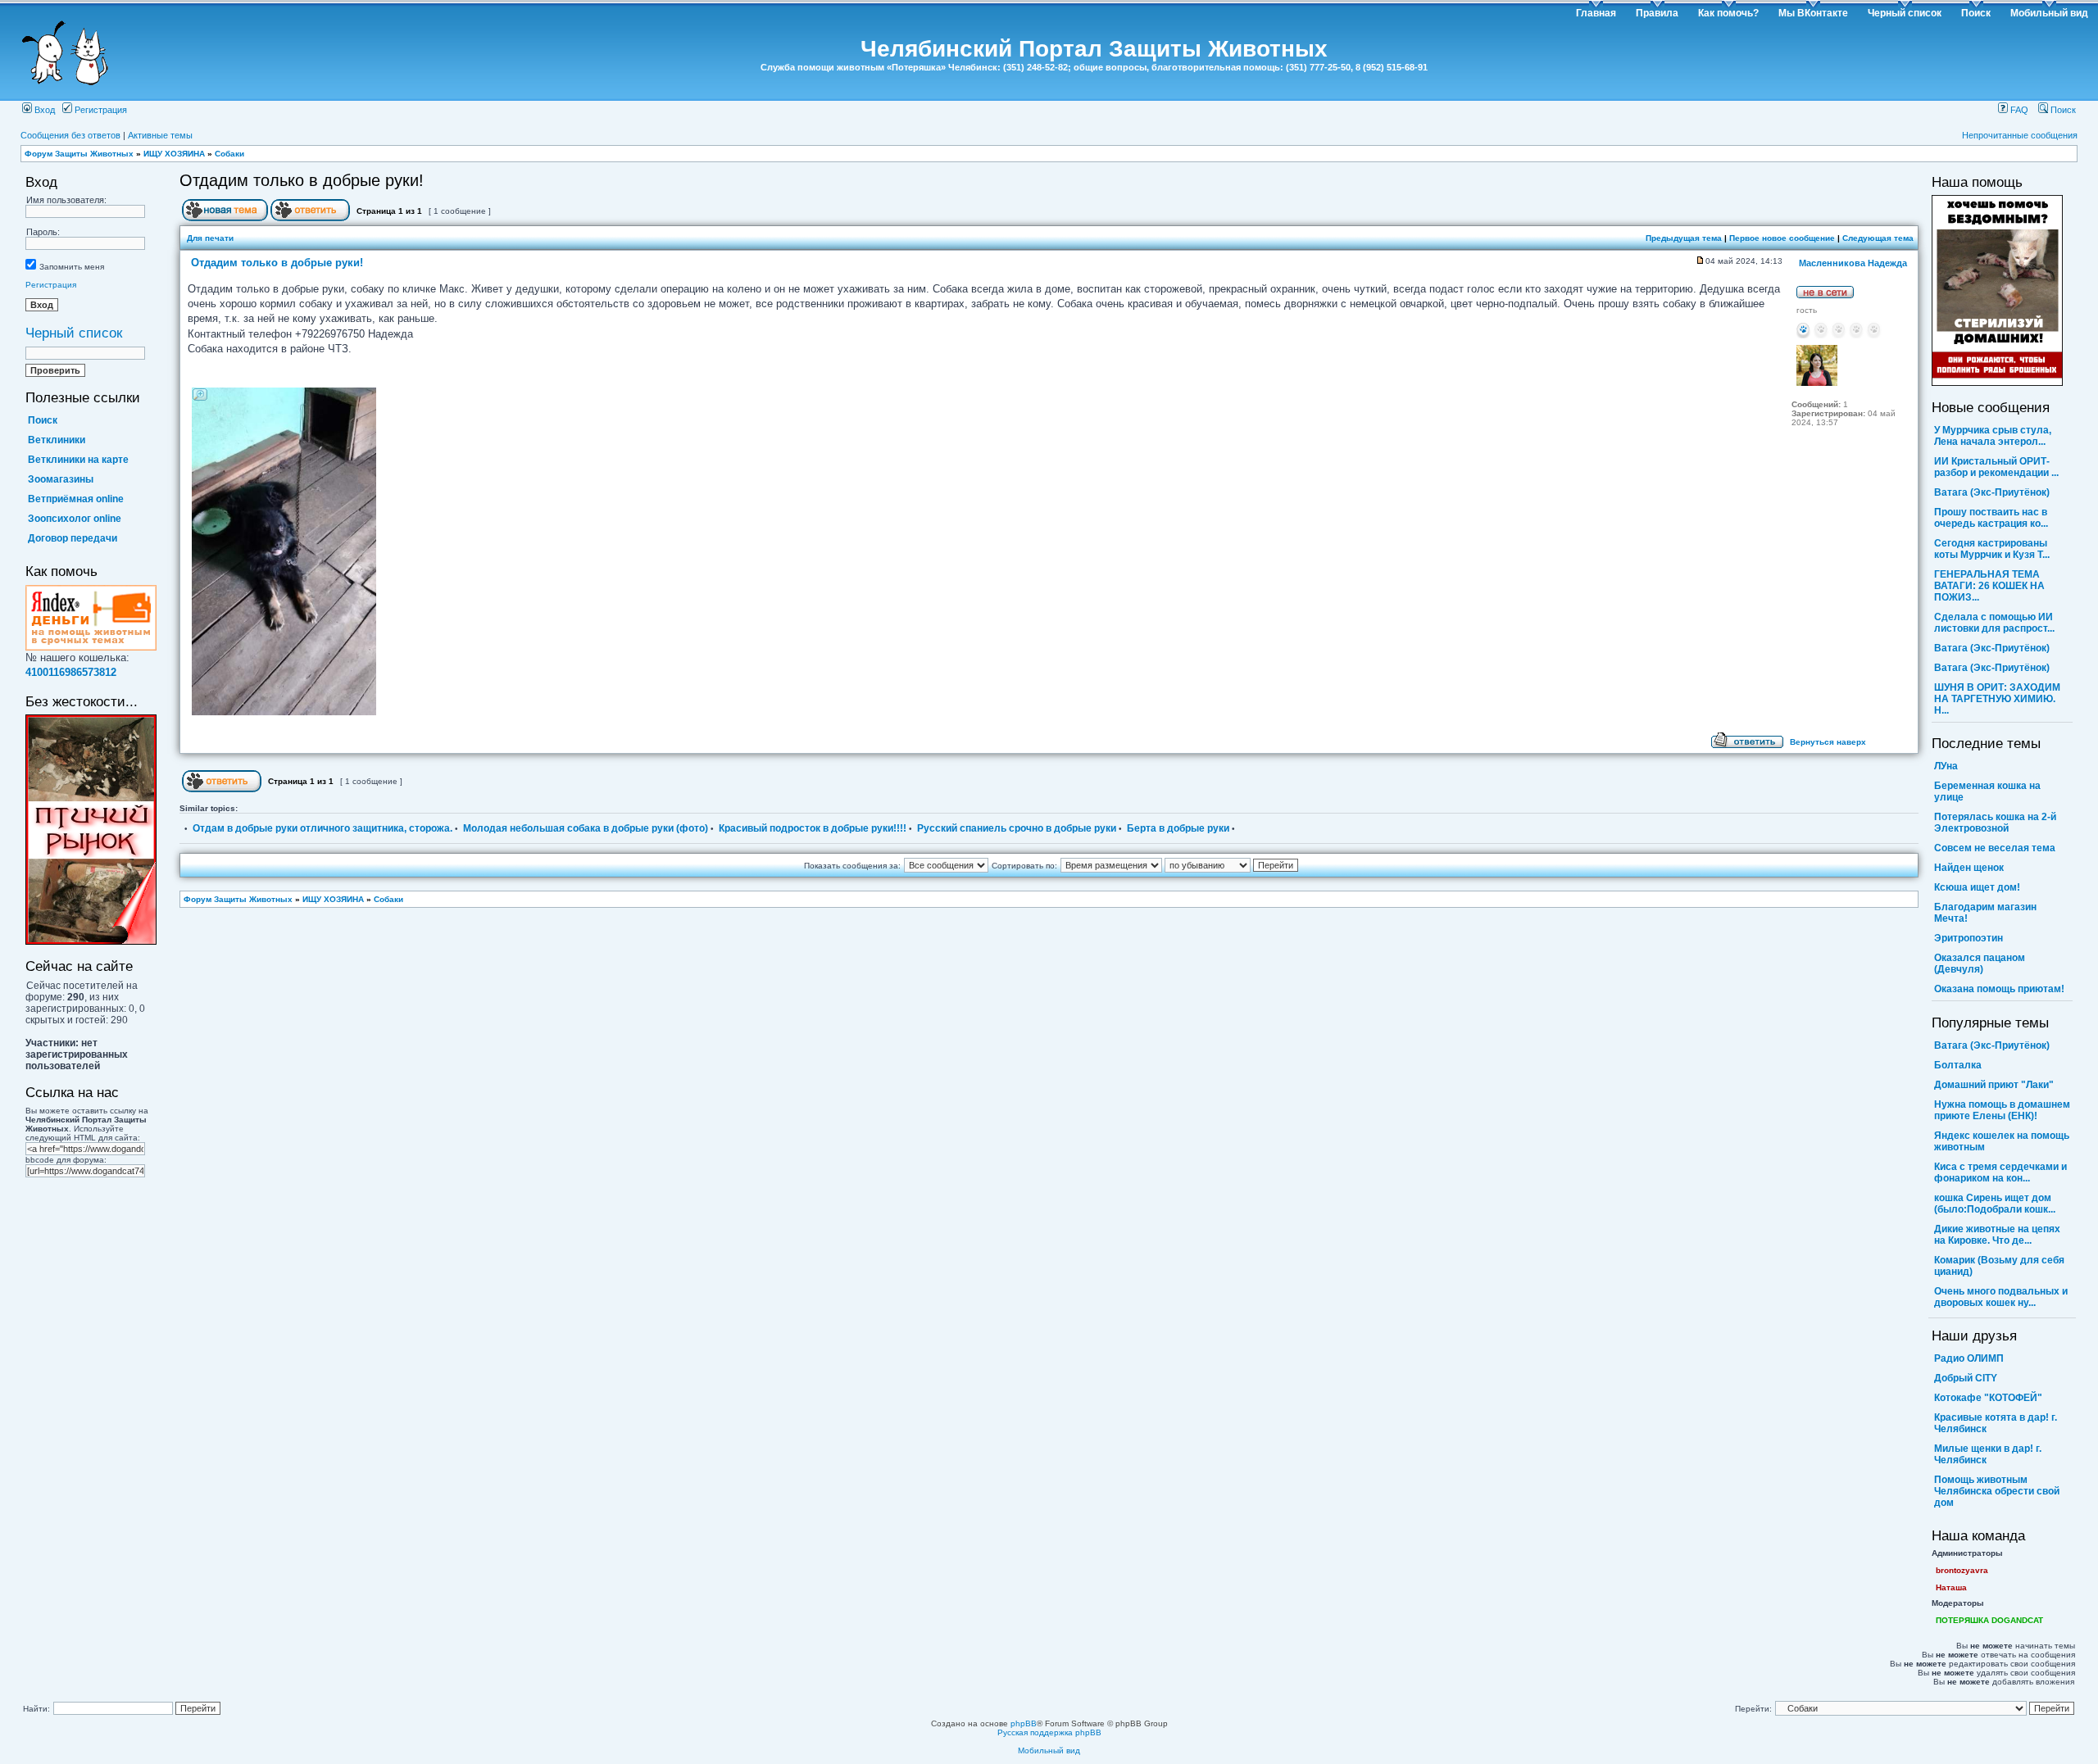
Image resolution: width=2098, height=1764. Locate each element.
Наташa (1951, 1587)
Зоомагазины (61, 479)
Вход (43, 110)
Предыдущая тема (1684, 238)
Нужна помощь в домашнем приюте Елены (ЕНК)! (2002, 1110)
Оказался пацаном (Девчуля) (1980, 964)
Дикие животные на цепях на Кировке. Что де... (1997, 1235)
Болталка (1958, 1065)
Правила (1657, 13)
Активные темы (160, 135)
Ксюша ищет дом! (1977, 887)
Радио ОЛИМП (1969, 1358)
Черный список (1905, 13)
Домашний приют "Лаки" (1994, 1085)
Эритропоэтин (1969, 938)
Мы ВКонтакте (1813, 13)
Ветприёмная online (76, 499)
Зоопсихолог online (75, 519)
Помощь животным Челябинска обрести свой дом (1997, 1491)
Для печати (210, 238)
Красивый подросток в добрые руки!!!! (813, 828)
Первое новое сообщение (1782, 238)
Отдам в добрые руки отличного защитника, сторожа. (322, 828)
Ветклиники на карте (78, 460)
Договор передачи (73, 538)
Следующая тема (1878, 238)
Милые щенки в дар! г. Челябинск (1988, 1454)
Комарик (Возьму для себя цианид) (1999, 1266)
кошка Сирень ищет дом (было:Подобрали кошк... (1995, 1204)
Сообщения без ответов (70, 135)
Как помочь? (1728, 13)
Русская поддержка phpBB (1049, 1732)
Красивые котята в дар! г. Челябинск (1996, 1423)
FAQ (2018, 110)
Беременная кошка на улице (1987, 791)
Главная (1596, 13)
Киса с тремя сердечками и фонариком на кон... (2000, 1172)
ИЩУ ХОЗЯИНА (174, 154)
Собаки (229, 154)
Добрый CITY (1966, 1378)
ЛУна (1946, 766)
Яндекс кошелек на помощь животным (2002, 1141)
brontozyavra (1962, 1570)
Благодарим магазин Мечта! (1985, 913)
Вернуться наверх (1828, 742)
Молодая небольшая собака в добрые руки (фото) (586, 828)
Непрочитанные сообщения (2020, 135)
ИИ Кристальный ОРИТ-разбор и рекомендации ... (1996, 467)
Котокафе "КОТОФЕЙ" (1988, 1398)
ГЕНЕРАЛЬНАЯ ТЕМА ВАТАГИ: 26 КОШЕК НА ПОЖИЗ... (1989, 586)
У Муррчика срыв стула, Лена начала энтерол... (1993, 436)
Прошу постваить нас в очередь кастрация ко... (1991, 518)
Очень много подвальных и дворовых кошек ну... (2001, 1297)
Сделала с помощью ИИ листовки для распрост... (1994, 623)
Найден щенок (1969, 868)
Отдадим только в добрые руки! (302, 180)
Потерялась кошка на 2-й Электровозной (1995, 823)
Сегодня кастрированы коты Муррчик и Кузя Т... (1992, 549)
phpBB (1024, 1723)
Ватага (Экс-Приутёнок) (1992, 492)
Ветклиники (57, 440)
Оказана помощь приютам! (1999, 989)
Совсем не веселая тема (1995, 848)
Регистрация (100, 110)
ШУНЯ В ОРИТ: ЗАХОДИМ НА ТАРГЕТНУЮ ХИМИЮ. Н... (1997, 699)
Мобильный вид (2049, 13)
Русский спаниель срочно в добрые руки (1017, 828)
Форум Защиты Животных (79, 154)
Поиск (1976, 13)
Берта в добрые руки (1178, 828)
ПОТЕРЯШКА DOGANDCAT (1989, 1620)
